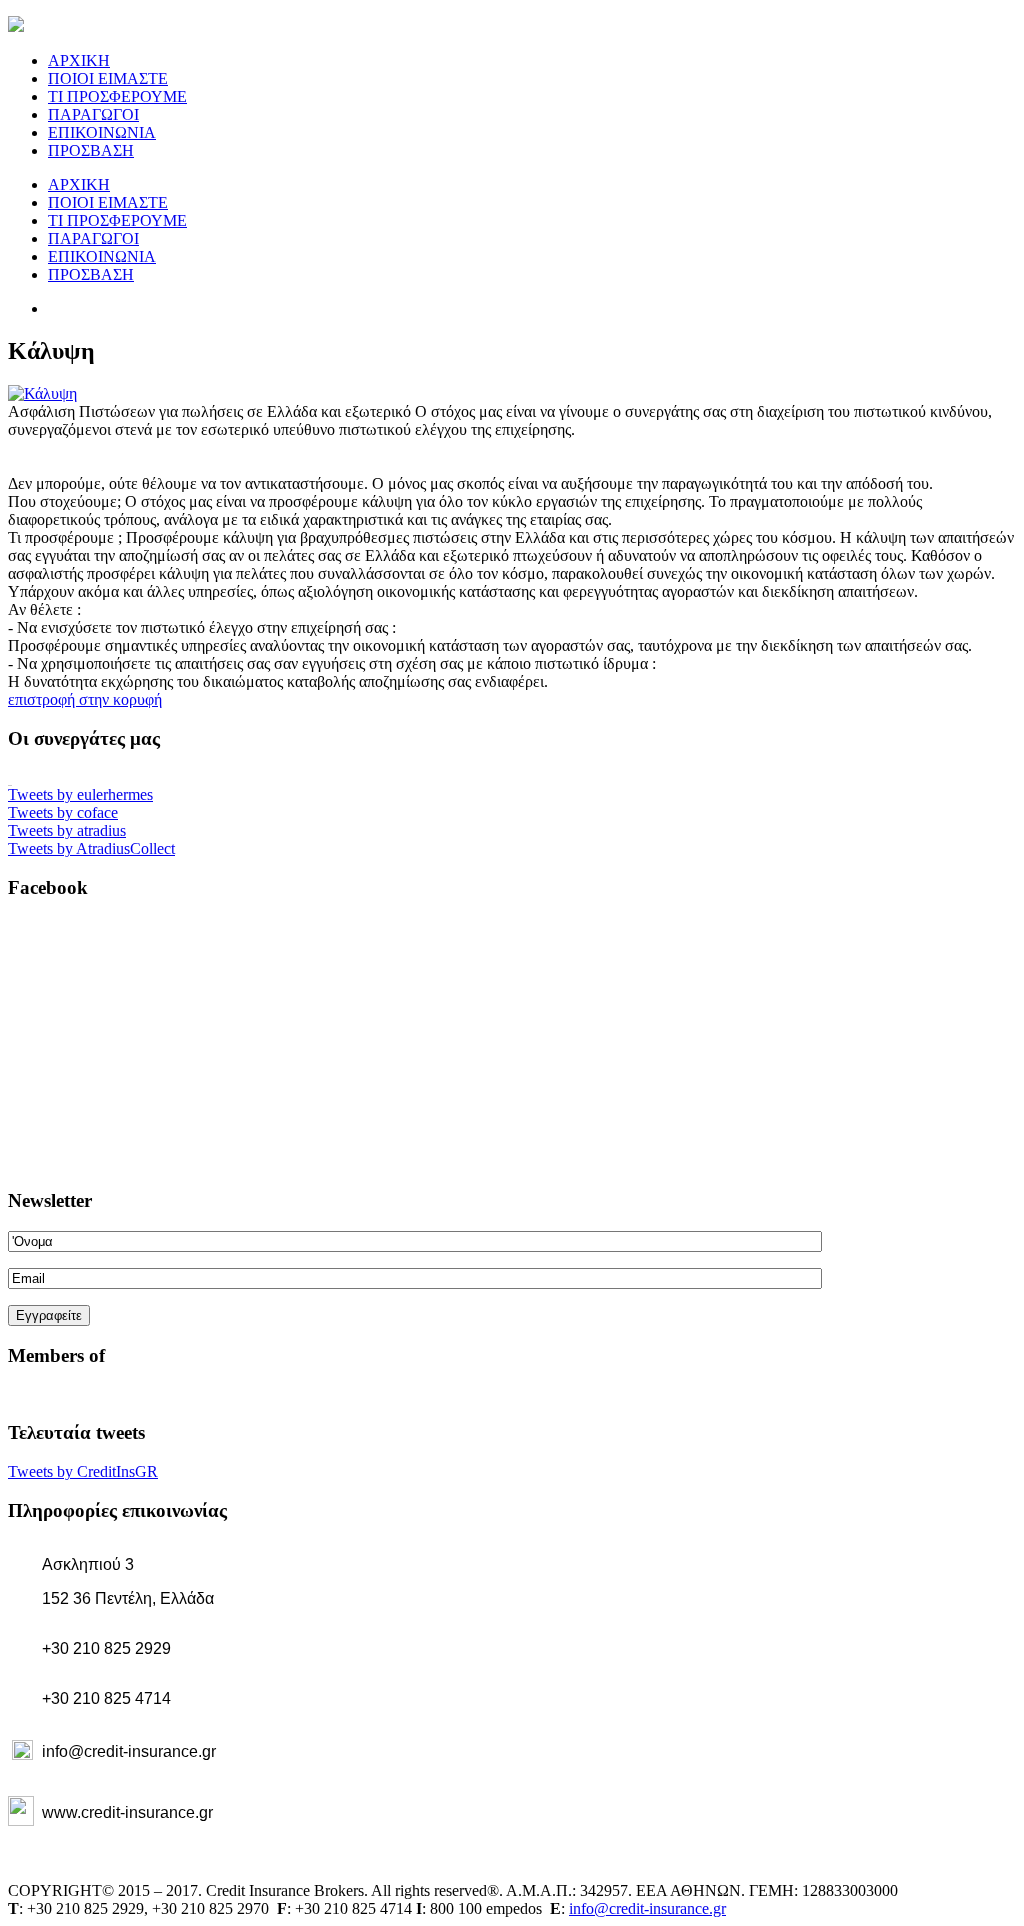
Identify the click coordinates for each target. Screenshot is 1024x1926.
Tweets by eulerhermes (80, 794)
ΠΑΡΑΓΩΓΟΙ (93, 114)
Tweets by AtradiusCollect (91, 848)
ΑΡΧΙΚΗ (79, 60)
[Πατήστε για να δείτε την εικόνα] (42, 393)
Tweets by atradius (67, 830)
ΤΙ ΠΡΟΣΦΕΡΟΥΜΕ (117, 96)
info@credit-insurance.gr (647, 1908)
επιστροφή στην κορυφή (85, 699)
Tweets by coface (63, 812)
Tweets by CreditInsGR (83, 1471)
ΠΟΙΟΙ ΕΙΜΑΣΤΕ (108, 78)
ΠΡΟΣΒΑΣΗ (91, 150)
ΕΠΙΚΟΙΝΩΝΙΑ (102, 132)
